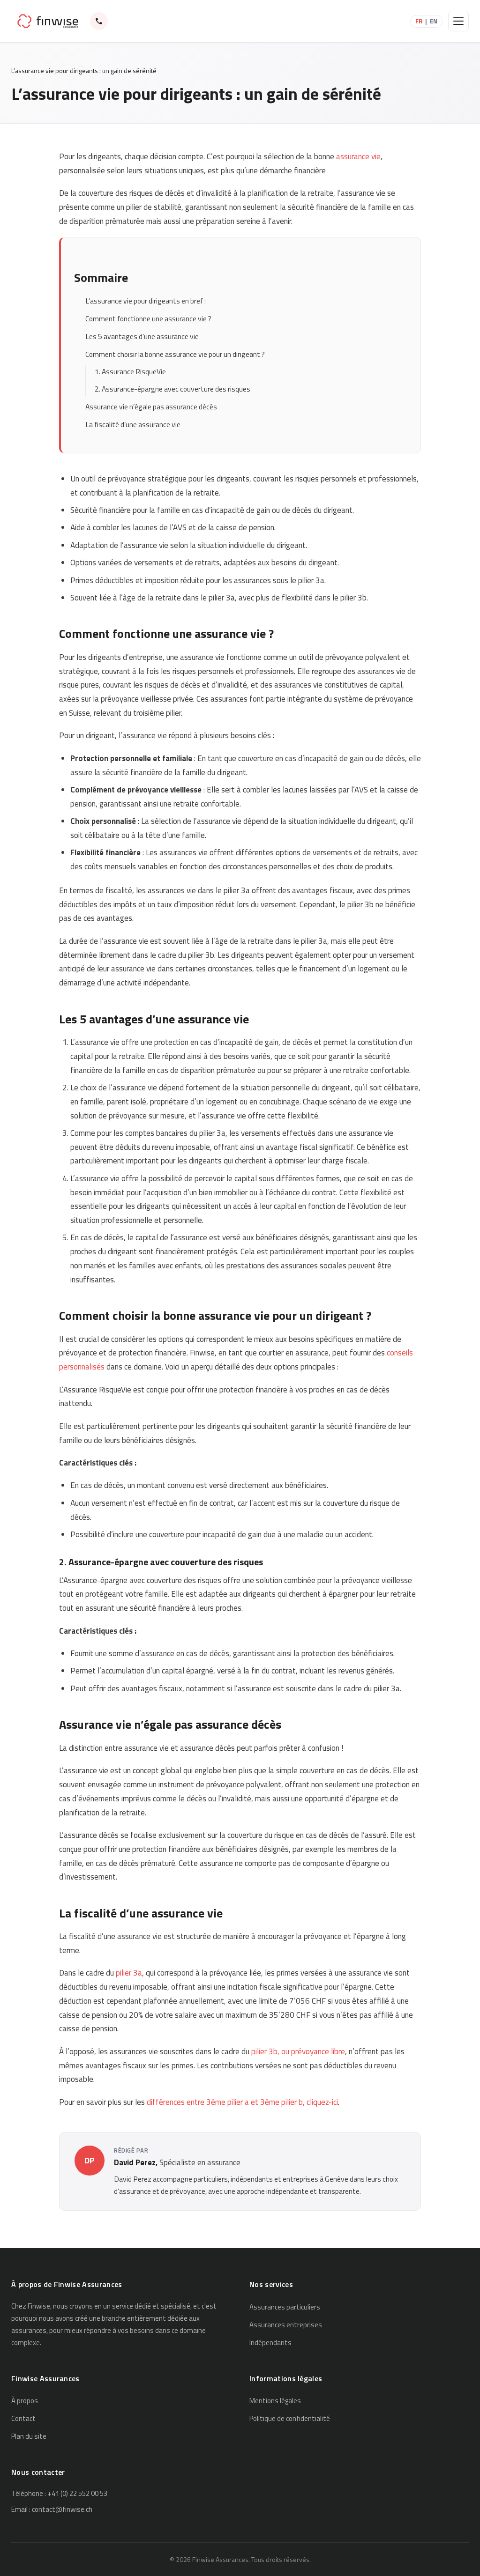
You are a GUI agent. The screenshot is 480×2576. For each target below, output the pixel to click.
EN (434, 21)
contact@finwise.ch (62, 2509)
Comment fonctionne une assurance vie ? (148, 319)
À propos (25, 2401)
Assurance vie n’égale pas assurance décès (151, 407)
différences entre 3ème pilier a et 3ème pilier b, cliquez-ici (242, 2102)
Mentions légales (275, 2401)
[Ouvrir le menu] (458, 21)
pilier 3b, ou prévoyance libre (298, 2051)
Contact (23, 2418)
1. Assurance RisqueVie (130, 372)
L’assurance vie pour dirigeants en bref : (146, 301)
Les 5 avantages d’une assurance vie (142, 337)
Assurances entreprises (286, 2325)
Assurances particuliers (285, 2307)
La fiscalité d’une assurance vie (133, 425)
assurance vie (358, 156)
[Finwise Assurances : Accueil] (48, 21)
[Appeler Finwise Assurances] (99, 21)
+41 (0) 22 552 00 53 (77, 2493)
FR (419, 21)
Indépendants (270, 2343)
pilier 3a (129, 1973)
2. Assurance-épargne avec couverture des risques (172, 389)
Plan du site (29, 2436)
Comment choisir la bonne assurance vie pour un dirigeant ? (175, 354)
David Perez (135, 2162)
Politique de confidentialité (290, 2418)
